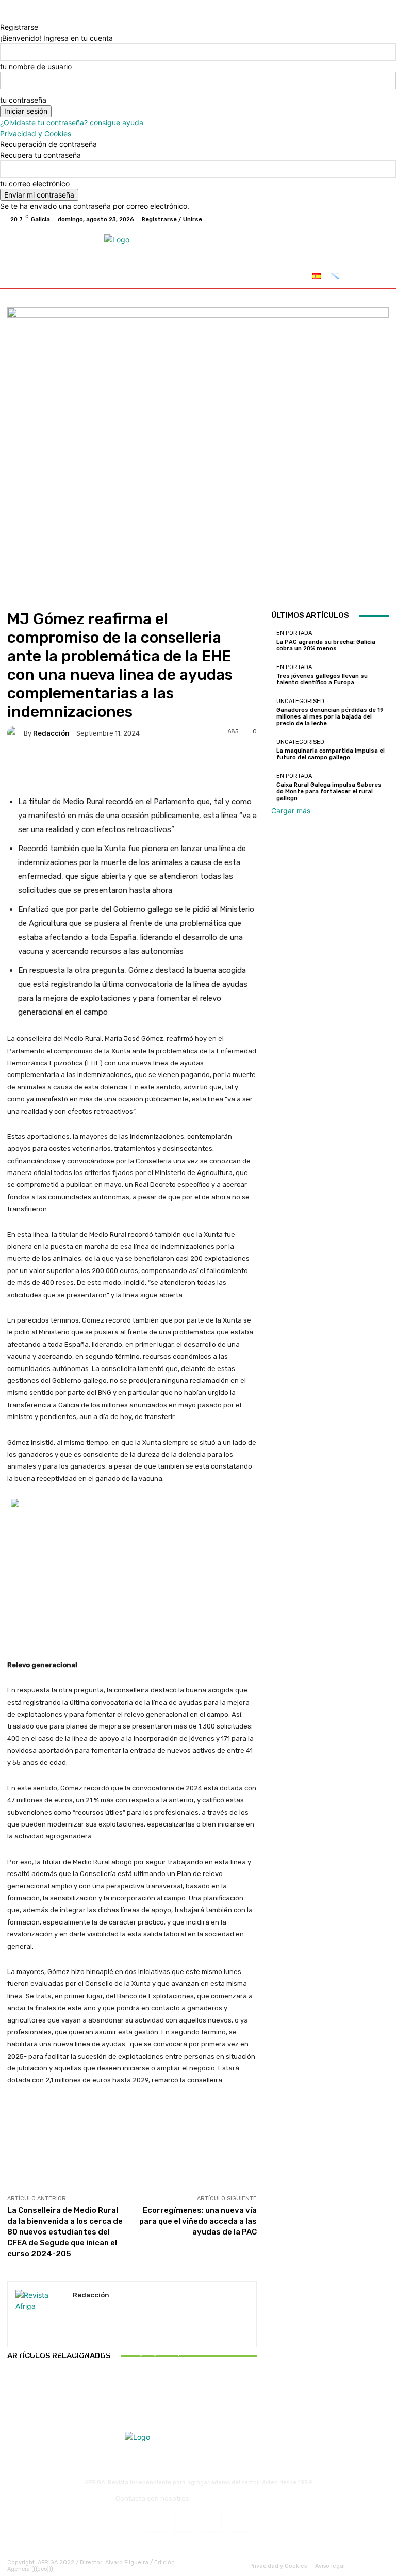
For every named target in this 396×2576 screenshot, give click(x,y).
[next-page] (16, 2385)
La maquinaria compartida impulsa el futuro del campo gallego (331, 754)
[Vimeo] (368, 219)
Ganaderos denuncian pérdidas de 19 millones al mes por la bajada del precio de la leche (216, 2357)
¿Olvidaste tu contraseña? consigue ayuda (72, 123)
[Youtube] (381, 219)
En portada (47, 2344)
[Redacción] (15, 733)
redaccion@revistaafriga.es (236, 2498)
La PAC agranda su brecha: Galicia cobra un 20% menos (48, 2360)
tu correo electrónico (35, 183)
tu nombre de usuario (36, 66)
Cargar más (291, 811)
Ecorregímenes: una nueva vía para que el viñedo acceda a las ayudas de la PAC (198, 2221)
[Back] (3, 16)
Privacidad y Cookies (36, 133)
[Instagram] (343, 219)
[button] (377, 278)
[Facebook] (331, 219)
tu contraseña (23, 100)
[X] (356, 219)
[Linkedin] (212, 2522)
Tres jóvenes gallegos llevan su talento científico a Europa (132, 2360)
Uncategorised (214, 2337)
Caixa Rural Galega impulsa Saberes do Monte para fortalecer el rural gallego (329, 792)
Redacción (51, 733)
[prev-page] (10, 2385)
